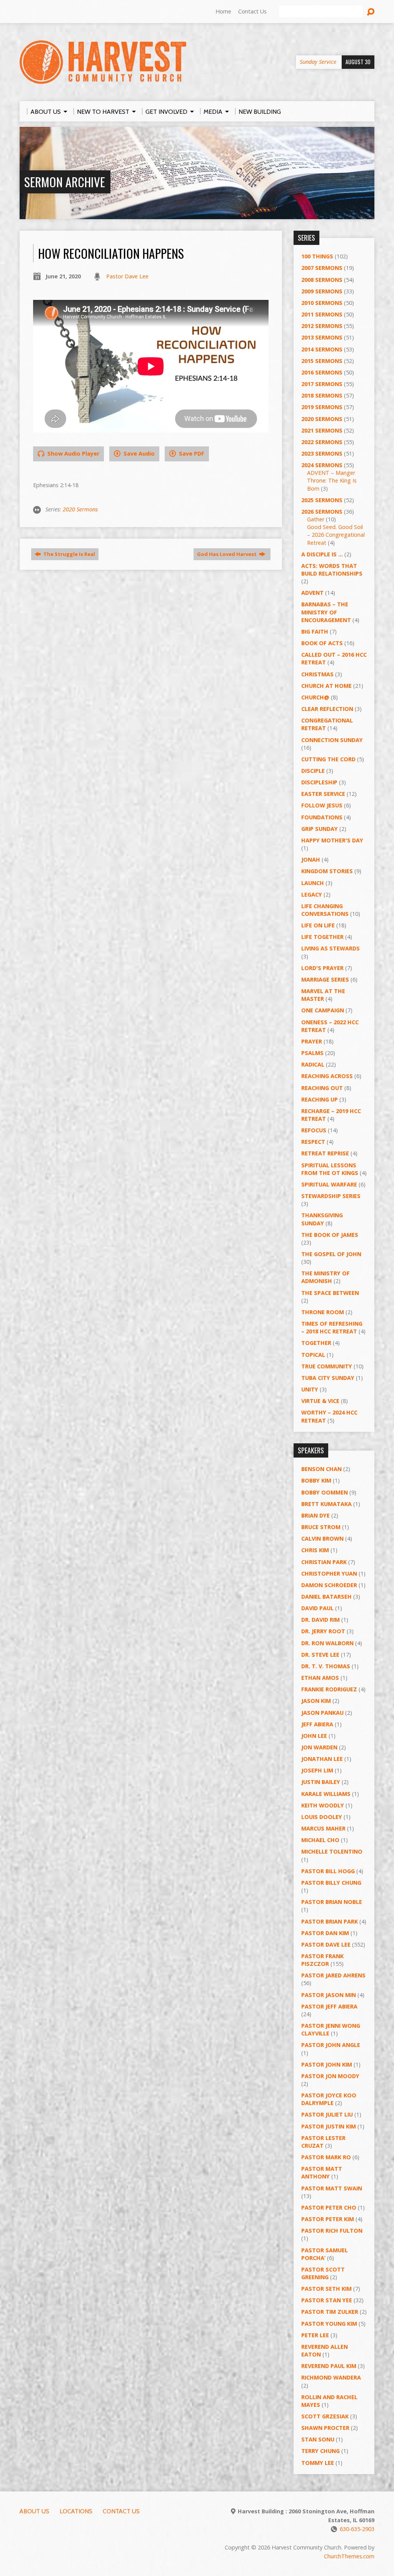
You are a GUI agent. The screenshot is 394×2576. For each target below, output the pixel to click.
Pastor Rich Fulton (332, 2231)
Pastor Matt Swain (332, 2188)
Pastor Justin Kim (329, 2126)
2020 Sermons (80, 509)
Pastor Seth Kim (326, 2289)
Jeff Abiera (317, 1724)
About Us (34, 2511)
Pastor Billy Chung (331, 1883)
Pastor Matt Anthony (322, 2172)
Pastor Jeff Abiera (329, 2006)
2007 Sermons (322, 268)
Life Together (322, 937)
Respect (313, 1142)
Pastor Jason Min (329, 1995)
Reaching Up (320, 1099)
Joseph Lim (317, 1770)
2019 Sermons (322, 407)
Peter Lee (315, 2335)
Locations (76, 2511)
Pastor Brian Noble (332, 1902)
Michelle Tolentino (332, 1851)
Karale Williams (326, 1794)
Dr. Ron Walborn (327, 1643)
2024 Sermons (322, 465)
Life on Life (318, 925)
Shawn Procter (325, 2428)
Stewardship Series (331, 1196)
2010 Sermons (322, 303)
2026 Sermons (322, 512)
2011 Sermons (322, 314)
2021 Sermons (322, 430)
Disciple (313, 771)
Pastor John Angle (331, 2045)
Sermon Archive (65, 182)
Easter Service (323, 794)
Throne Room (323, 1312)
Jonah (311, 859)
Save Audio (138, 453)
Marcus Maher (323, 1828)
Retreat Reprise (325, 1153)
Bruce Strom (321, 1527)
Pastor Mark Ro (326, 2157)
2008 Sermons (322, 280)
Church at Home (326, 686)
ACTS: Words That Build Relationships (332, 570)
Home (223, 11)
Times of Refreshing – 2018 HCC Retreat (332, 1327)
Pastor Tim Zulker (330, 2312)
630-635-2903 (357, 2529)
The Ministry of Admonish (326, 1277)
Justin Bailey (321, 1782)
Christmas (317, 674)
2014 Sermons (322, 349)
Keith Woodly (323, 1805)
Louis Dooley (322, 1817)
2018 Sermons (322, 395)
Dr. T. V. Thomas (326, 1666)
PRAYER (312, 1041)
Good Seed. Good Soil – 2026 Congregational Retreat (336, 535)
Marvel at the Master (323, 995)
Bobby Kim (316, 1480)
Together (316, 1343)
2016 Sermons (322, 372)
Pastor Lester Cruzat (323, 2142)
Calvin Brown (322, 1538)
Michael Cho (320, 1840)
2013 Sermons (322, 337)
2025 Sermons (322, 500)
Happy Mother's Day (332, 840)
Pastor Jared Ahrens (333, 1975)
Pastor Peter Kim (328, 2219)
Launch (313, 883)
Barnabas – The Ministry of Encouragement (326, 612)
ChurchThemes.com (349, 2556)
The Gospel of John (331, 1254)
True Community (327, 1366)
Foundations (322, 817)
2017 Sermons (322, 384)
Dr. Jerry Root (323, 1631)
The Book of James (330, 1235)
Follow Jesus (322, 805)
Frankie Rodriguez (329, 1689)
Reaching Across (327, 1076)
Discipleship (319, 782)
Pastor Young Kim (329, 2324)
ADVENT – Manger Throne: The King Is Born (332, 480)
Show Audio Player (73, 453)
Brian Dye (316, 1515)
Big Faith (315, 632)
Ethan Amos (320, 1678)
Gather (316, 519)
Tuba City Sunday (328, 1378)
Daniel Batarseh (326, 1597)
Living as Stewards (331, 948)
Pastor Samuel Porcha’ (325, 2254)
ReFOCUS (314, 1130)
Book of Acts (322, 643)
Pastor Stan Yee (327, 2300)
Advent (312, 593)
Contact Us (252, 11)
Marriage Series (325, 979)
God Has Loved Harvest (227, 554)
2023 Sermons (322, 453)
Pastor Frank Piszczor (322, 1960)
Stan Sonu (318, 2439)
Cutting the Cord (328, 759)
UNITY (310, 1389)
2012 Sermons (322, 326)
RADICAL (313, 1064)
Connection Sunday (332, 740)
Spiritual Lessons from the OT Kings (330, 1169)
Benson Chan (321, 1469)
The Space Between (330, 1293)
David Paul (317, 1608)
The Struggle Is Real (69, 554)
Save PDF (191, 453)
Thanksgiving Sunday (322, 1219)
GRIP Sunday (320, 829)
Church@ (315, 697)
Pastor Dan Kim (325, 1933)
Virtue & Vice (320, 1401)
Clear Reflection (327, 709)
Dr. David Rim (321, 1620)
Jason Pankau (322, 1713)
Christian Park (324, 1562)
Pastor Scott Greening (323, 2273)
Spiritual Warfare (329, 1184)
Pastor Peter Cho (329, 2207)
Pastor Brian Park (330, 1921)
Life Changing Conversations (325, 910)
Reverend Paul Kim (329, 2366)
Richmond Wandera (331, 2377)
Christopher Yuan (329, 1573)
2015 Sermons (322, 361)
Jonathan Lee (322, 1759)
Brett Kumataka (326, 1504)
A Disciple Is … (322, 554)
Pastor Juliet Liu (327, 2114)
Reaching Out (322, 1088)
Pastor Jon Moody (330, 2076)
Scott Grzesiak (325, 2416)
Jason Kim (316, 1701)
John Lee (314, 1736)
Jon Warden (319, 1747)
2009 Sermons (322, 291)
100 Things (317, 256)
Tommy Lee (318, 2463)
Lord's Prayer (322, 968)
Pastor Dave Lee (127, 276)
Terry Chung (321, 2451)
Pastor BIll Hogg (328, 1871)
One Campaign (323, 1010)
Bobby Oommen (325, 1492)
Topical (313, 1355)
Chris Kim (315, 1550)
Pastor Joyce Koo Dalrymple (329, 2099)
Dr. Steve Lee (320, 1655)
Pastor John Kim (327, 2064)
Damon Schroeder (329, 1585)
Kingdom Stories (327, 871)
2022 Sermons (322, 442)
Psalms (312, 1053)
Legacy (312, 894)
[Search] (371, 12)
